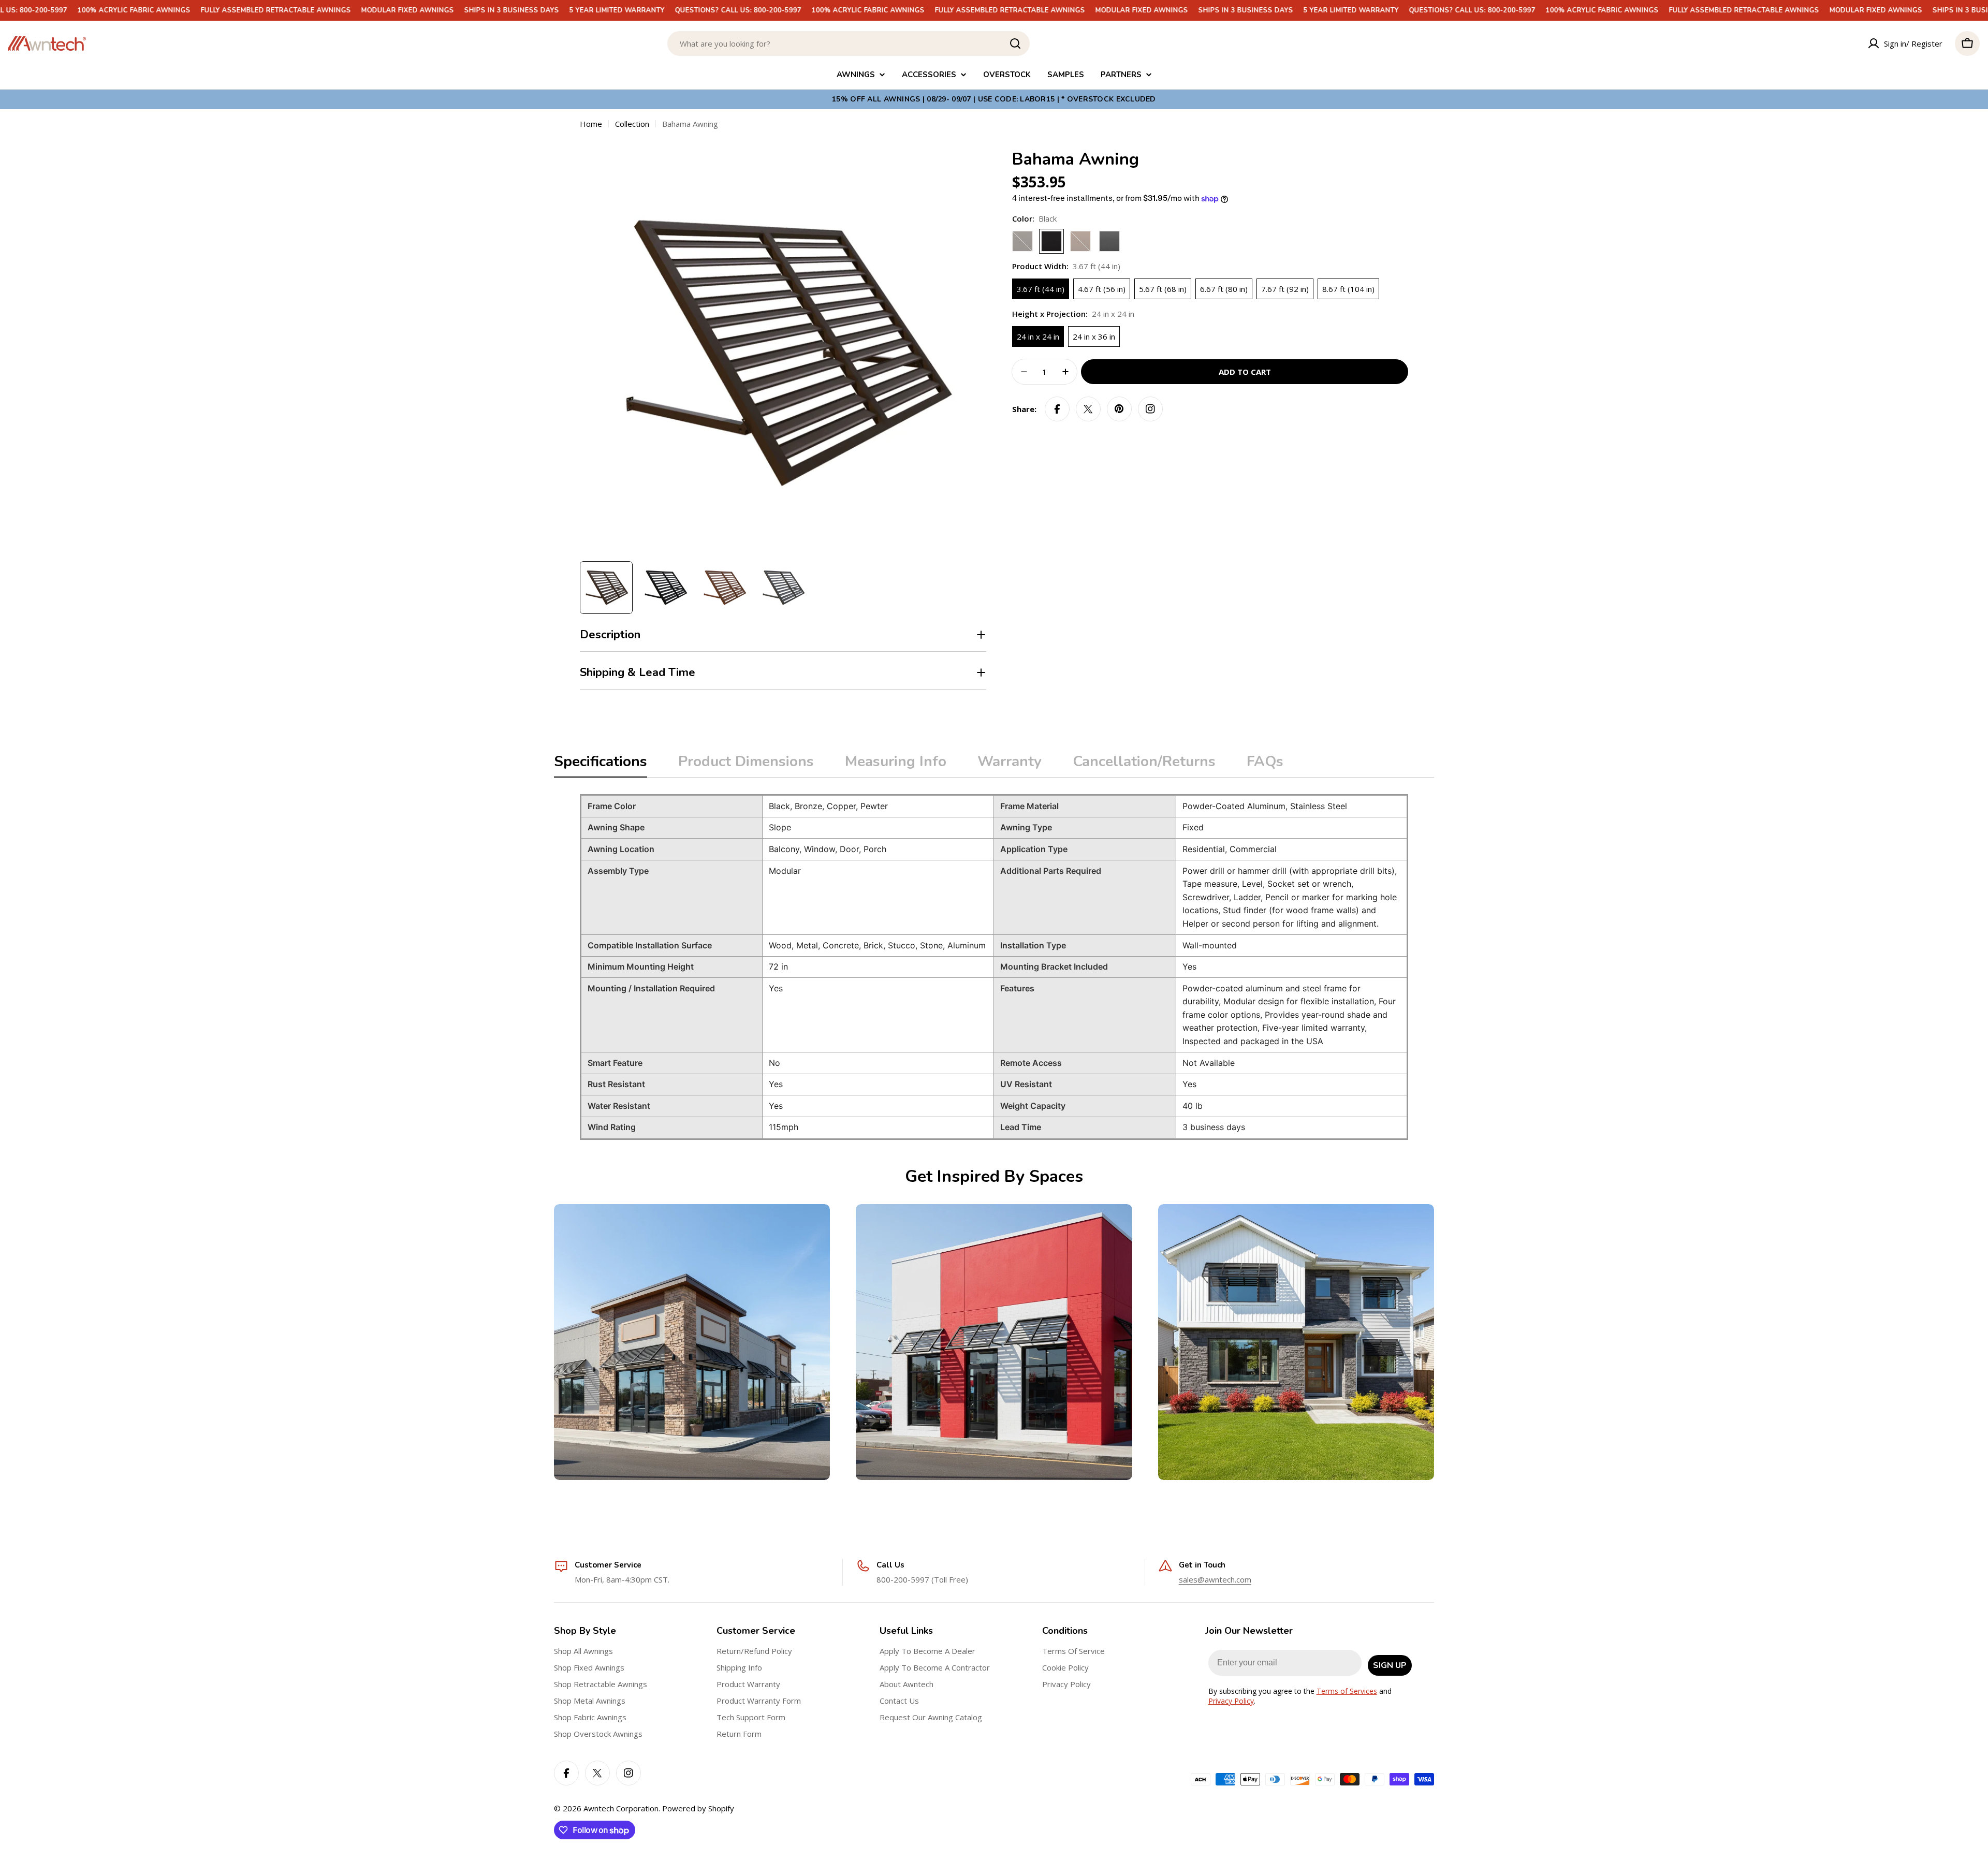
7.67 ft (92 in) (1285, 289)
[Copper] (1080, 241)
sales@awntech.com (1215, 1579)
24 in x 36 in (1094, 336)
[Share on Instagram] (1150, 409)
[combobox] (849, 43)
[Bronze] (1022, 241)
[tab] (601, 765)
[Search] (1015, 43)
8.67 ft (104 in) (1348, 289)
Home (591, 124)
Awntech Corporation (621, 1808)
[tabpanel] (994, 967)
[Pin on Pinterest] (1119, 409)
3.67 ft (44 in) (1041, 289)
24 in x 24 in (1038, 336)
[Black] (1051, 241)
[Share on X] (1088, 409)
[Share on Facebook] (1057, 409)
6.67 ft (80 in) (1224, 289)
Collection (632, 124)
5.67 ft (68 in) (1163, 289)
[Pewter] (1109, 241)
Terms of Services (1347, 1691)
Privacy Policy (1231, 1701)
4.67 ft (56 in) (1102, 289)
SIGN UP (1390, 1665)
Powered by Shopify (698, 1808)
